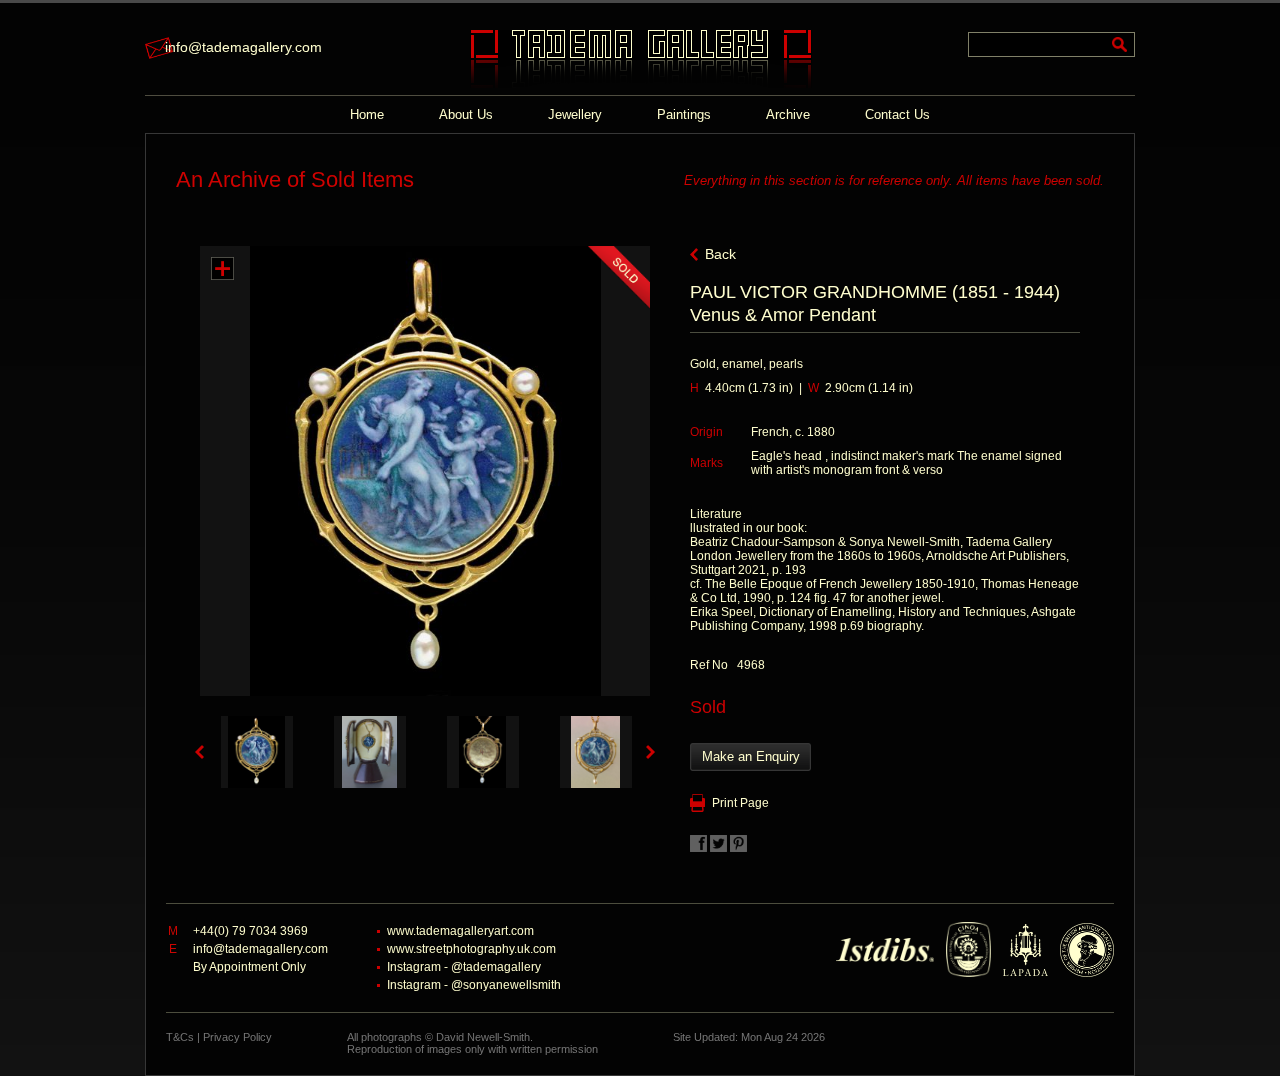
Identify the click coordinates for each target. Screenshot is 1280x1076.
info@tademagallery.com (243, 47)
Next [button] (650, 752)
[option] (256, 752)
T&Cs (180, 1037)
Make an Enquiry (751, 756)
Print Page (740, 803)
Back (720, 254)
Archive (788, 114)
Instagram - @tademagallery (464, 967)
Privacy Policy (237, 1037)
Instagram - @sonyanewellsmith (474, 985)
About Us (466, 114)
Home (367, 114)
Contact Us (897, 114)
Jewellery (575, 114)
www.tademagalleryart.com (460, 931)
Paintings (684, 114)
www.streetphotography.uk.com (471, 949)
